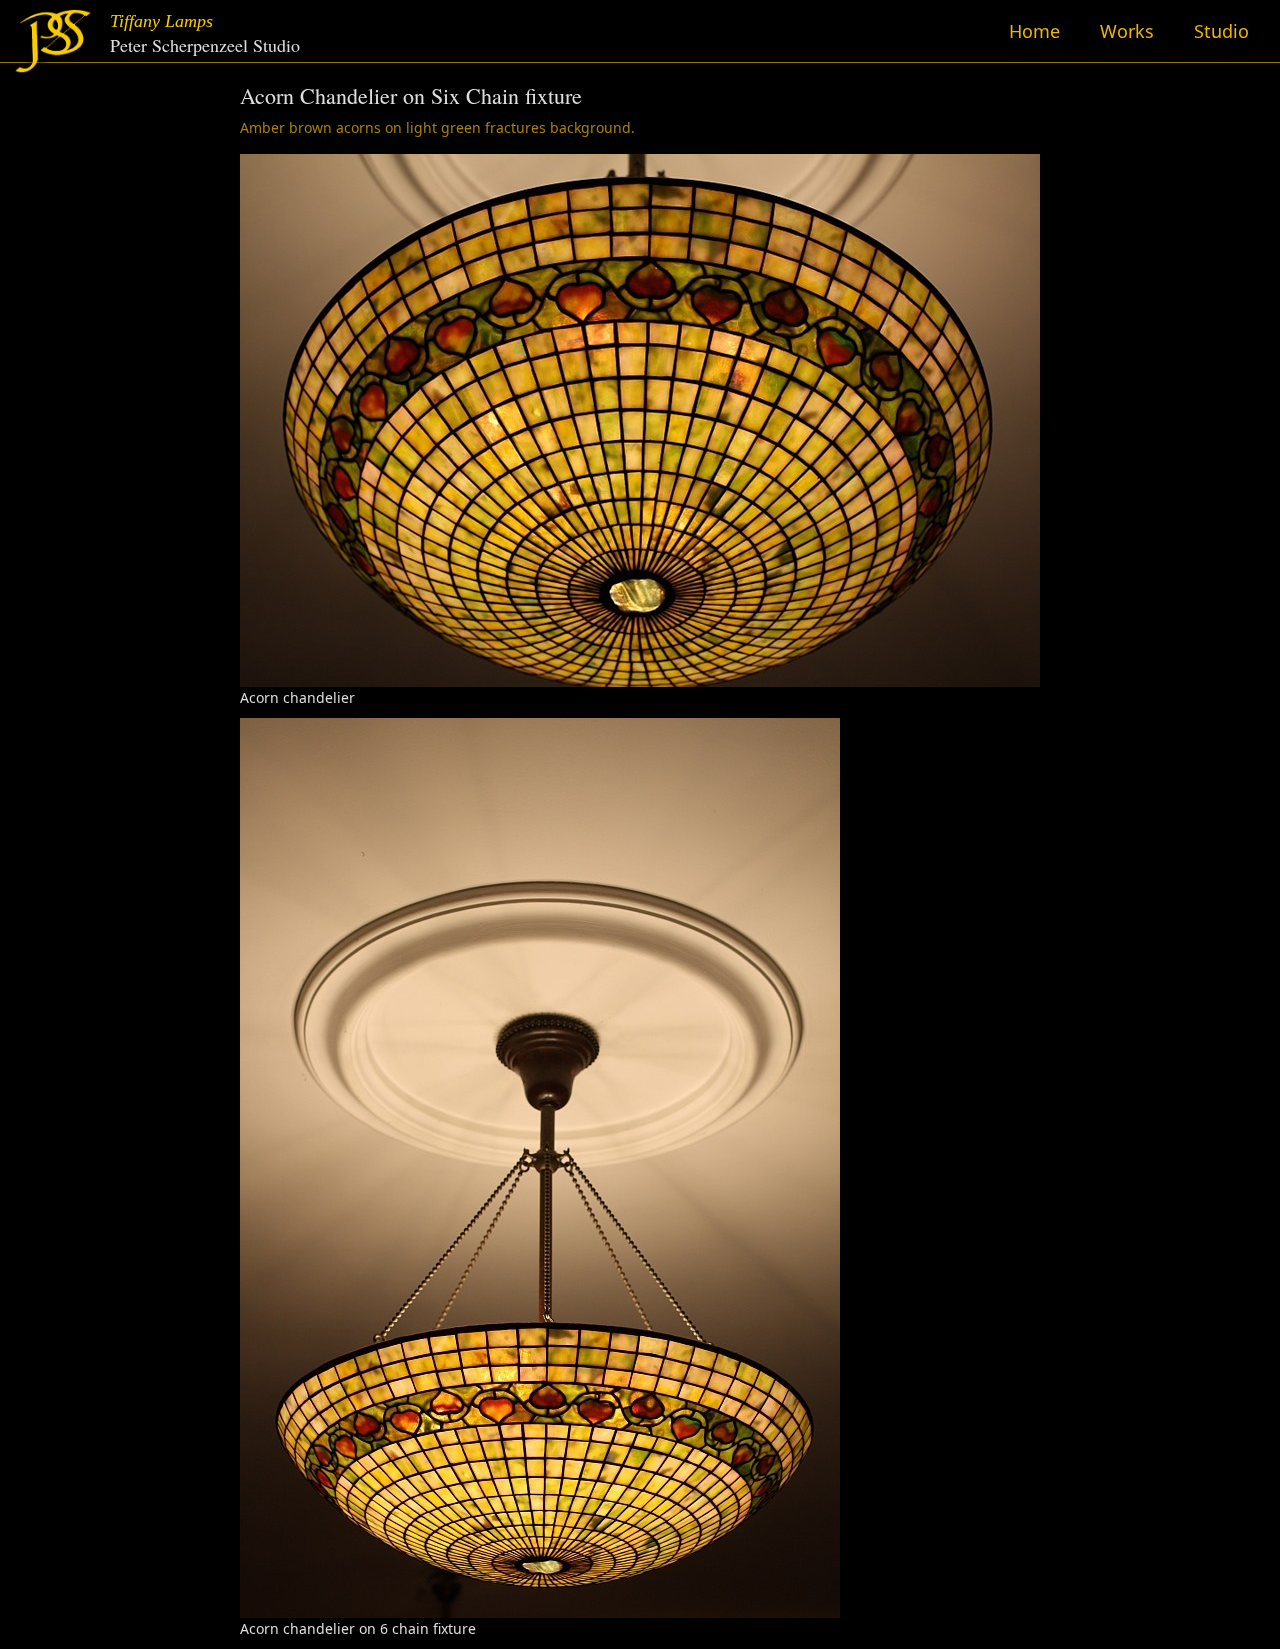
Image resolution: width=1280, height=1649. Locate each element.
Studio (1221, 31)
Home (1034, 31)
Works (1127, 31)
